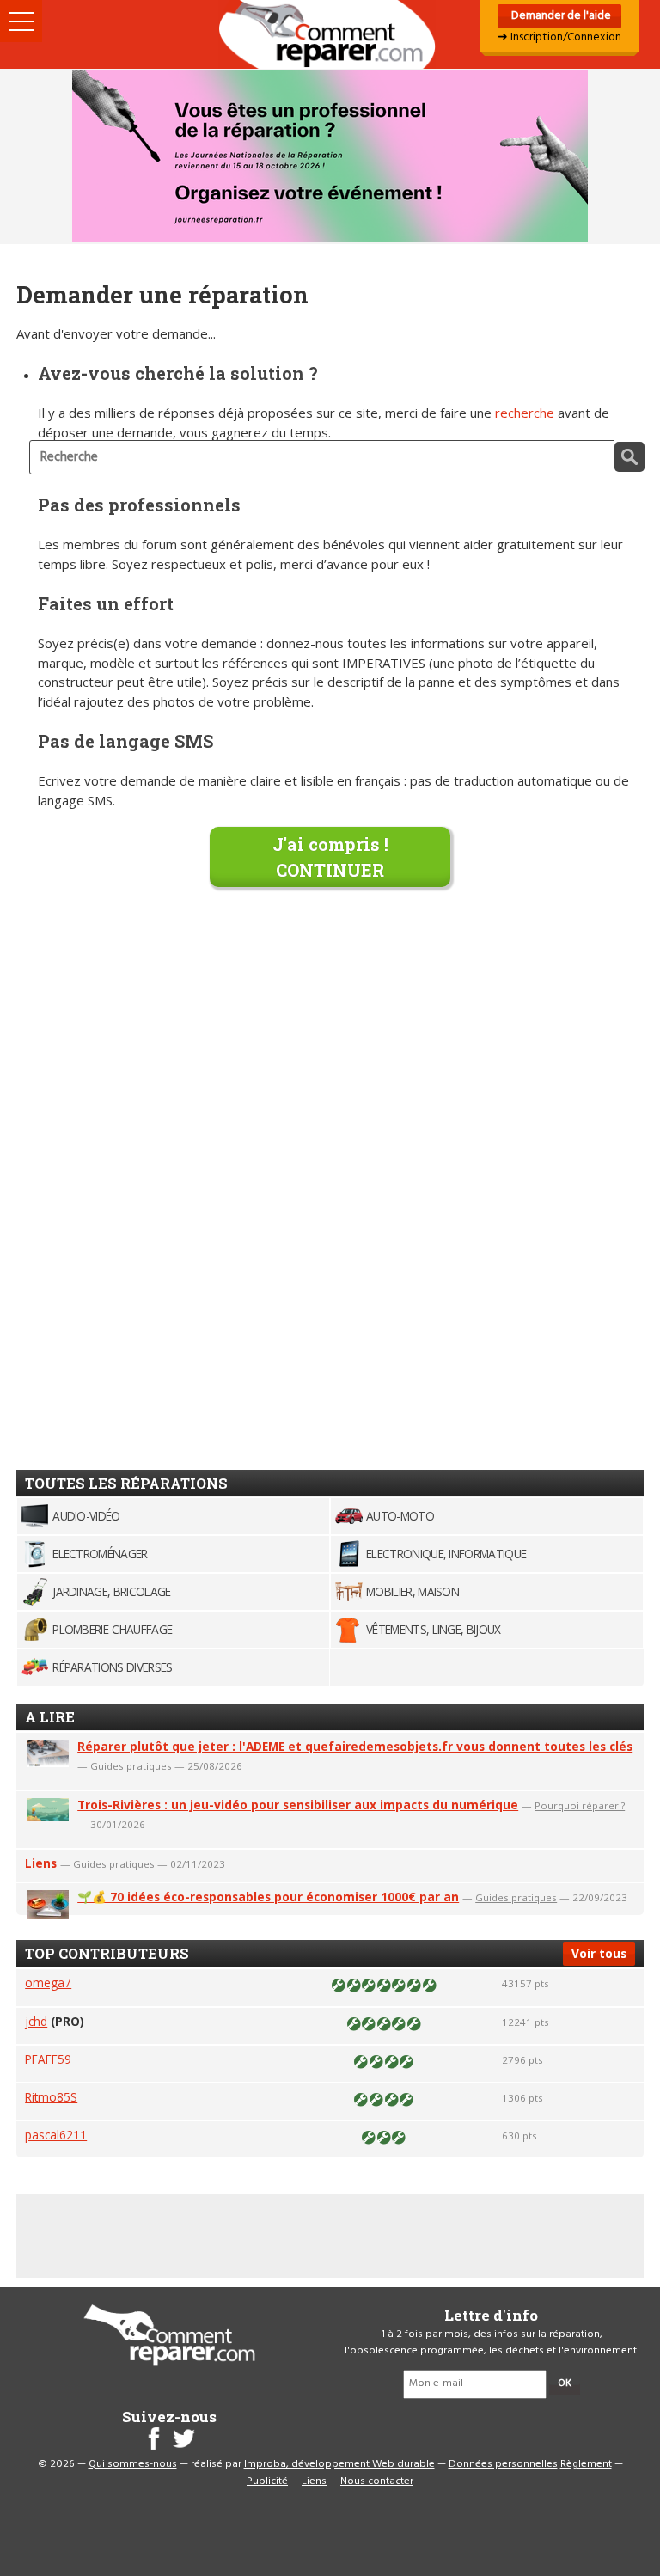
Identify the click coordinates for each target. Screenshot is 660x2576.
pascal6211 (56, 2135)
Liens (41, 1863)
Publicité (267, 2481)
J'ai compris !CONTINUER (330, 857)
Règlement (586, 2464)
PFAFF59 (48, 2059)
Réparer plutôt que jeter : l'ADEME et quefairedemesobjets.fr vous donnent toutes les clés (355, 1746)
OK (565, 2383)
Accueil (330, 34)
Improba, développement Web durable (339, 2464)
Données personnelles (503, 2464)
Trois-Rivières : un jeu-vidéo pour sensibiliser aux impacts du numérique (298, 1805)
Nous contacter (377, 2481)
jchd (36, 2021)
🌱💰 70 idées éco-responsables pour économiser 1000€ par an (268, 1897)
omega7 (48, 1982)
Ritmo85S (51, 2097)
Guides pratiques (131, 1766)
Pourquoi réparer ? (580, 1805)
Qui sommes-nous (133, 2464)
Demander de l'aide (560, 16)
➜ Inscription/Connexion (559, 37)
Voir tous (599, 1953)
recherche (525, 413)
